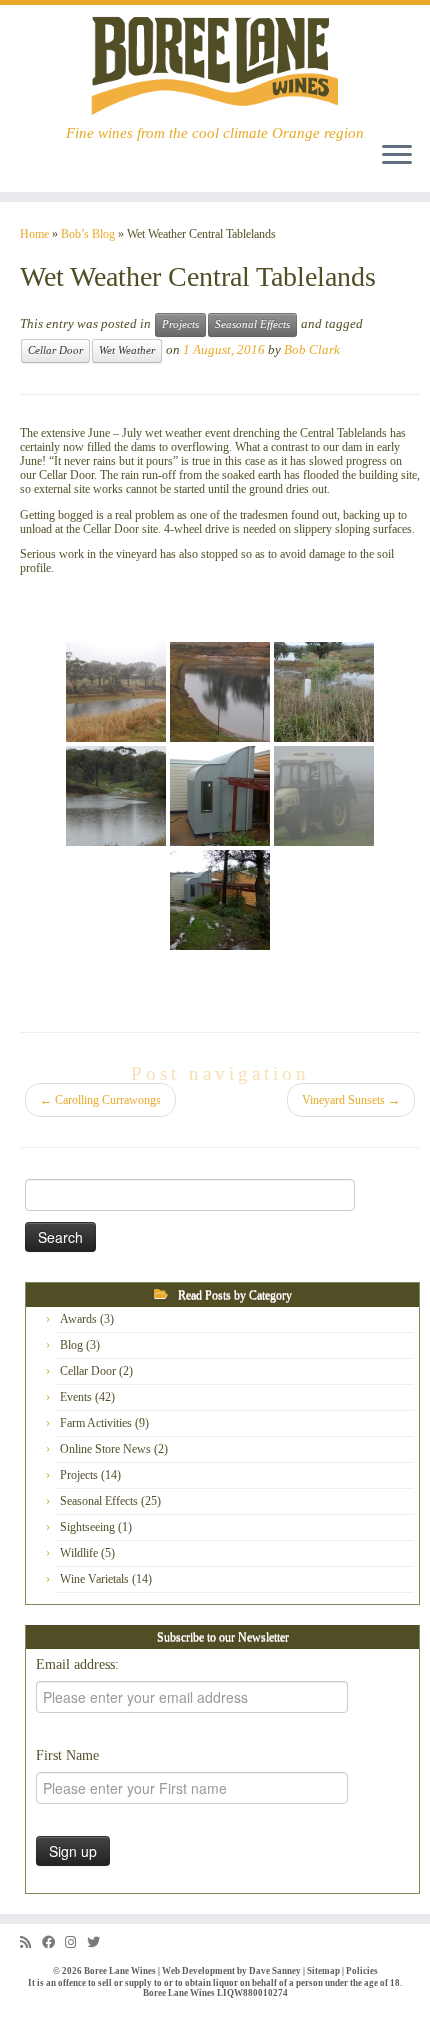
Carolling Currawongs (100, 1100)
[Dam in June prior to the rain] (220, 692)
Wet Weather (127, 350)
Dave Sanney (275, 1971)
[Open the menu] (397, 156)
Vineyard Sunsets (351, 1100)
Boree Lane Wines (120, 1971)
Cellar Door (55, 350)
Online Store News (105, 1449)
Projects (180, 324)
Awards (78, 1319)
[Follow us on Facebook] (53, 1942)
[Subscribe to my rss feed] (31, 1942)
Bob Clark (312, 349)
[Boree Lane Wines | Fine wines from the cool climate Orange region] (215, 65)
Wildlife (79, 1553)
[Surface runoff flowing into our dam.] (116, 796)
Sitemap (323, 1971)
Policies (362, 1971)
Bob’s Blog (88, 234)
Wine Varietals (94, 1579)
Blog (71, 1345)
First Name (67, 1755)
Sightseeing (87, 1527)
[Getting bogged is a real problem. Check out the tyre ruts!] (220, 900)
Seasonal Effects (252, 324)
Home (34, 234)
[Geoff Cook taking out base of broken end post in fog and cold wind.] (324, 796)
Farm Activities (96, 1423)
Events (76, 1397)
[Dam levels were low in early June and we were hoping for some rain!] (116, 692)
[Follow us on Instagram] (76, 1942)
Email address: (77, 1664)
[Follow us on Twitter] (98, 1942)
